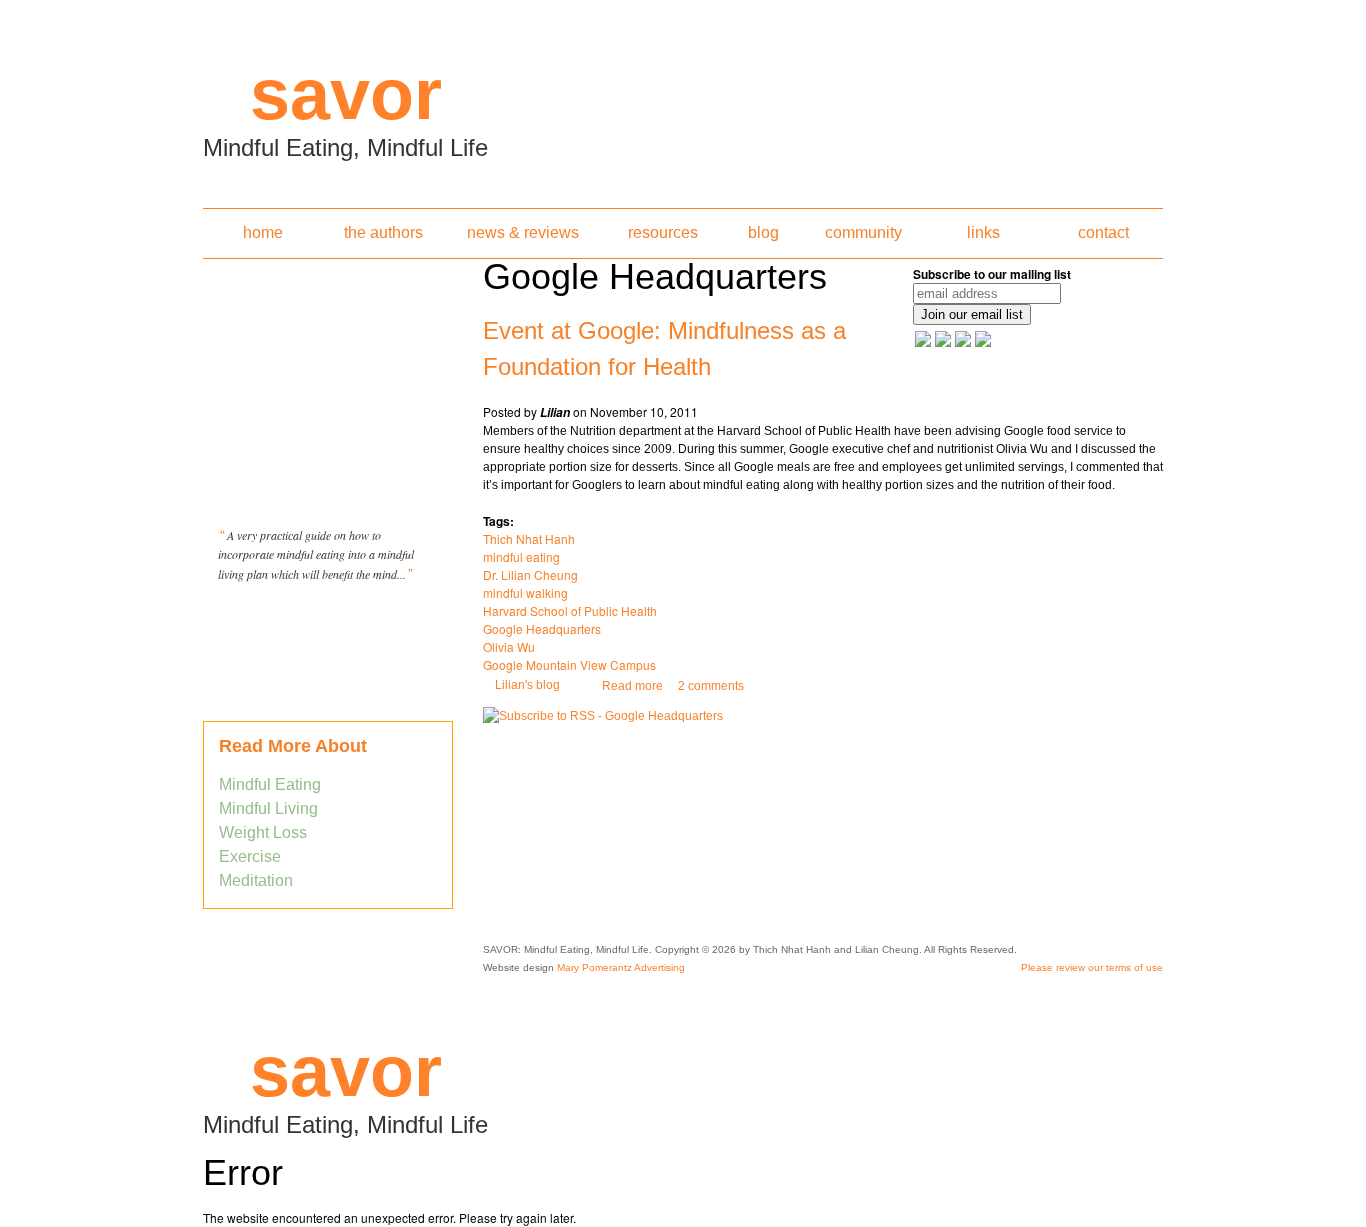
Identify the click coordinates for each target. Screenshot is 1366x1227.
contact (1103, 232)
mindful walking (525, 592)
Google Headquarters (542, 628)
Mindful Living (268, 808)
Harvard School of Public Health (570, 610)
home (263, 232)
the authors (383, 232)
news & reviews (523, 232)
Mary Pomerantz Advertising (621, 967)
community (863, 232)
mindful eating (521, 556)
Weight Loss (263, 832)
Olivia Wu (509, 646)
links (983, 232)
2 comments (711, 686)
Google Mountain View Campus (569, 664)
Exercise (250, 856)
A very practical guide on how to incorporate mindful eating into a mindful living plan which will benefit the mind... (316, 554)
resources (663, 232)
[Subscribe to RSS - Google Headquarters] (603, 716)
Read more (632, 686)
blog (763, 232)
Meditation (256, 880)
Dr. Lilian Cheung (530, 574)
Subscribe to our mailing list (992, 274)
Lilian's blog (527, 685)
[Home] (683, 98)
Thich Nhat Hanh (529, 538)
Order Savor (328, 624)
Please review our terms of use (1092, 967)
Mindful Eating (270, 784)
